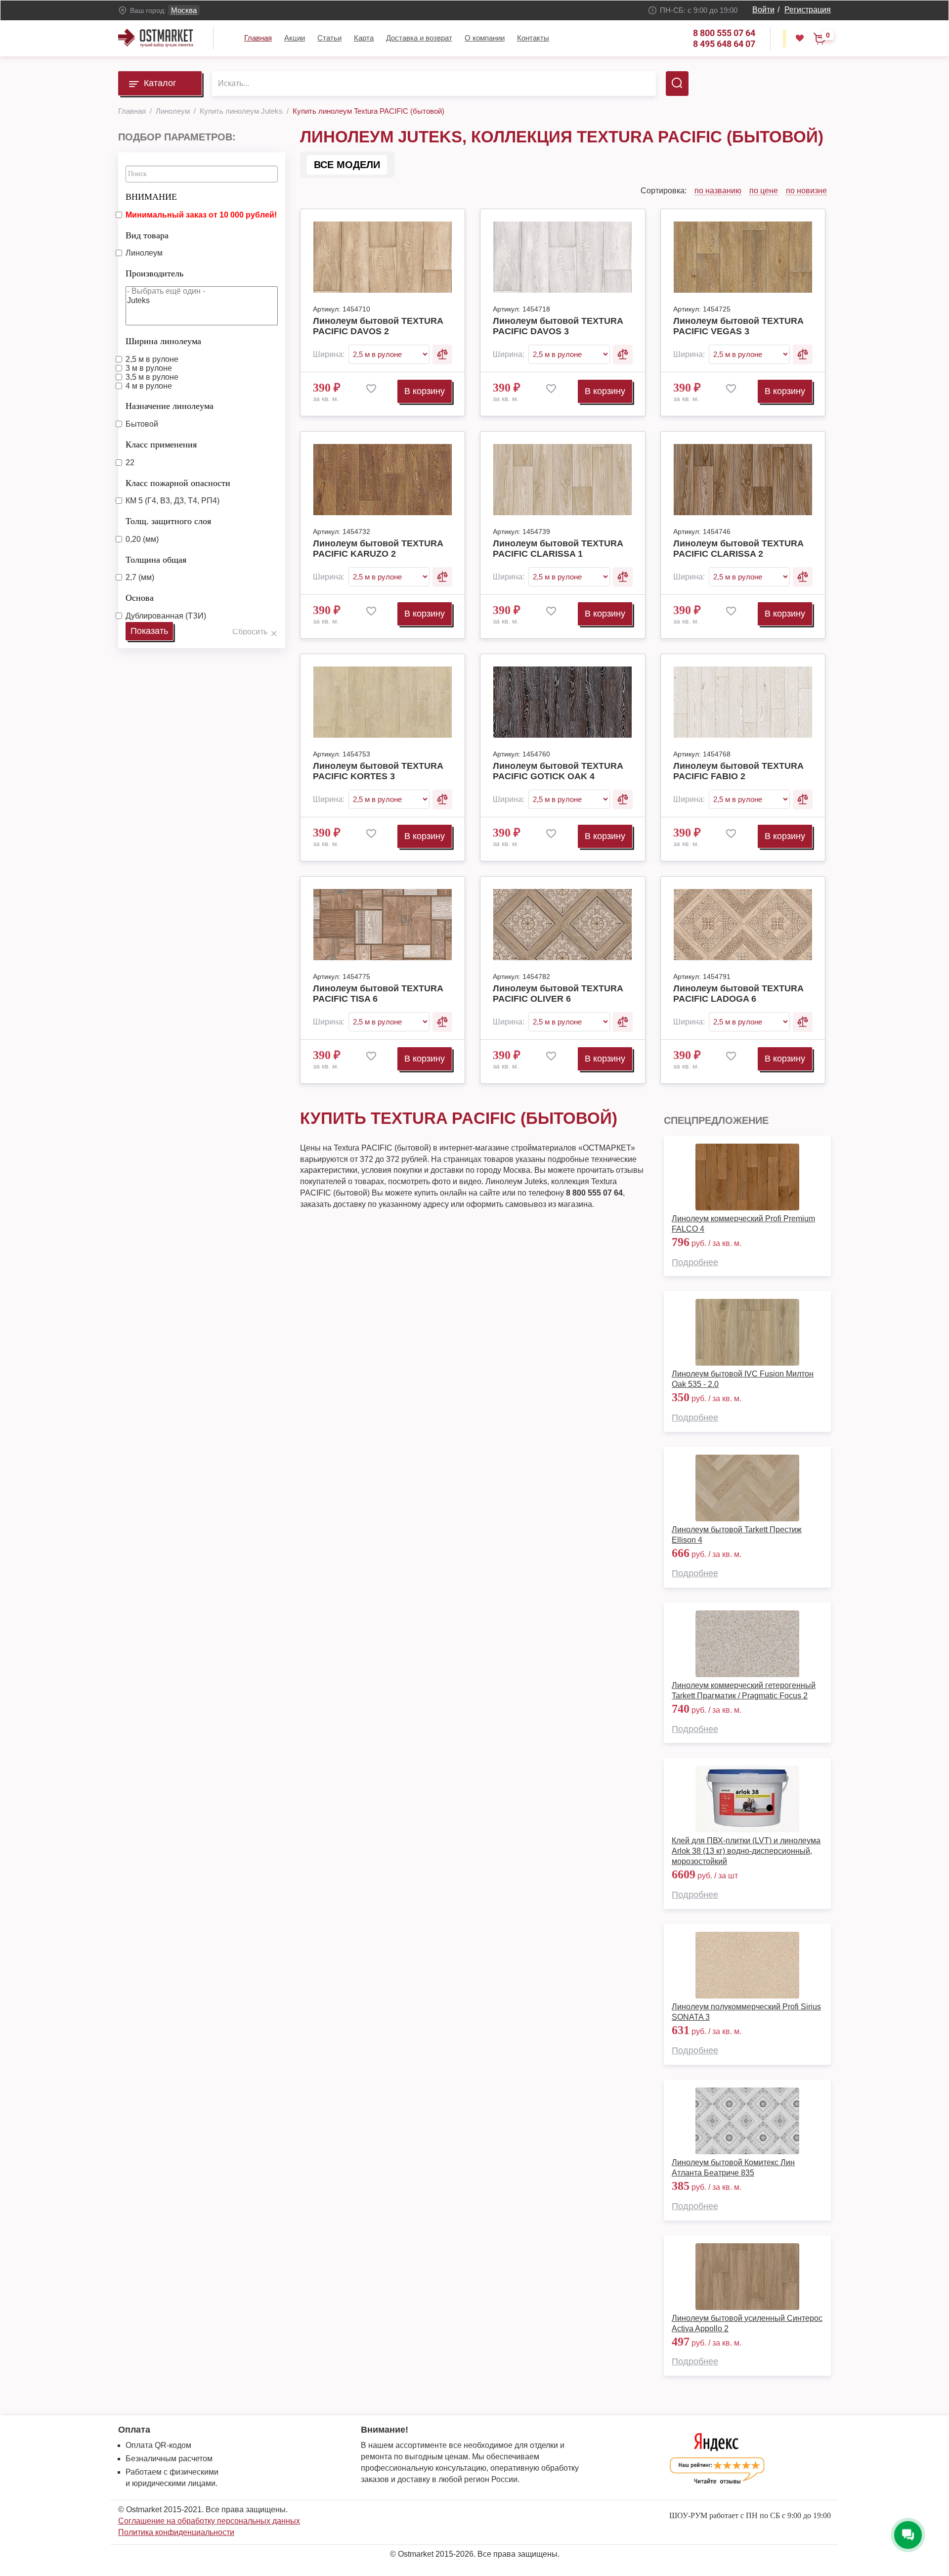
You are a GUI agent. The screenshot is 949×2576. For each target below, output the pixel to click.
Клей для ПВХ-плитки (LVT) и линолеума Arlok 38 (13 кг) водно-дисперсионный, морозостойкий (746, 1851)
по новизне (806, 191)
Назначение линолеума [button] (170, 406)
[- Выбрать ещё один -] (202, 291)
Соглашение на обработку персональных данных (209, 2521)
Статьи (329, 38)
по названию (718, 191)
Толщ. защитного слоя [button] (168, 521)
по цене (764, 191)
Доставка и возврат (419, 38)
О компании (485, 38)
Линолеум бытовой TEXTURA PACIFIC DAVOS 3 (558, 326)
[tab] (202, 194)
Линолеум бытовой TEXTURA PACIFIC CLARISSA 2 (738, 549)
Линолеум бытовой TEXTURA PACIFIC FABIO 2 (738, 771)
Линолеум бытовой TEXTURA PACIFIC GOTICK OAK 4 (558, 771)
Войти (763, 10)
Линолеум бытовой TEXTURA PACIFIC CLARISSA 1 (558, 549)
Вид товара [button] (147, 235)
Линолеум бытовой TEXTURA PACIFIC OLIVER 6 (558, 994)
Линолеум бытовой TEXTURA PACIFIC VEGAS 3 (738, 326)
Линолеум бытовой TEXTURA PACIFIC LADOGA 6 (738, 994)
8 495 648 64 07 (724, 44)
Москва (184, 10)
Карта (364, 38)
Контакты (533, 38)
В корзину (425, 391)
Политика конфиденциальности (176, 2532)
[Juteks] (202, 301)
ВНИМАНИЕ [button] (151, 197)
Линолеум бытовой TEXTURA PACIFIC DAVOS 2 (378, 326)
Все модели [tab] (347, 165)
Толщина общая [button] (156, 560)
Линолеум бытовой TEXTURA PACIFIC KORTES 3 (378, 771)
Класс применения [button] (161, 444)
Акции (295, 38)
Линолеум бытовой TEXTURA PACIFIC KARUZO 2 (378, 549)
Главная (258, 38)
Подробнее (695, 1262)
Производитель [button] (154, 273)
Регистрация (808, 10)
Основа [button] (140, 598)
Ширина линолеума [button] (163, 341)
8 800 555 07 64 (724, 33)
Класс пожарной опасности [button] (178, 483)
